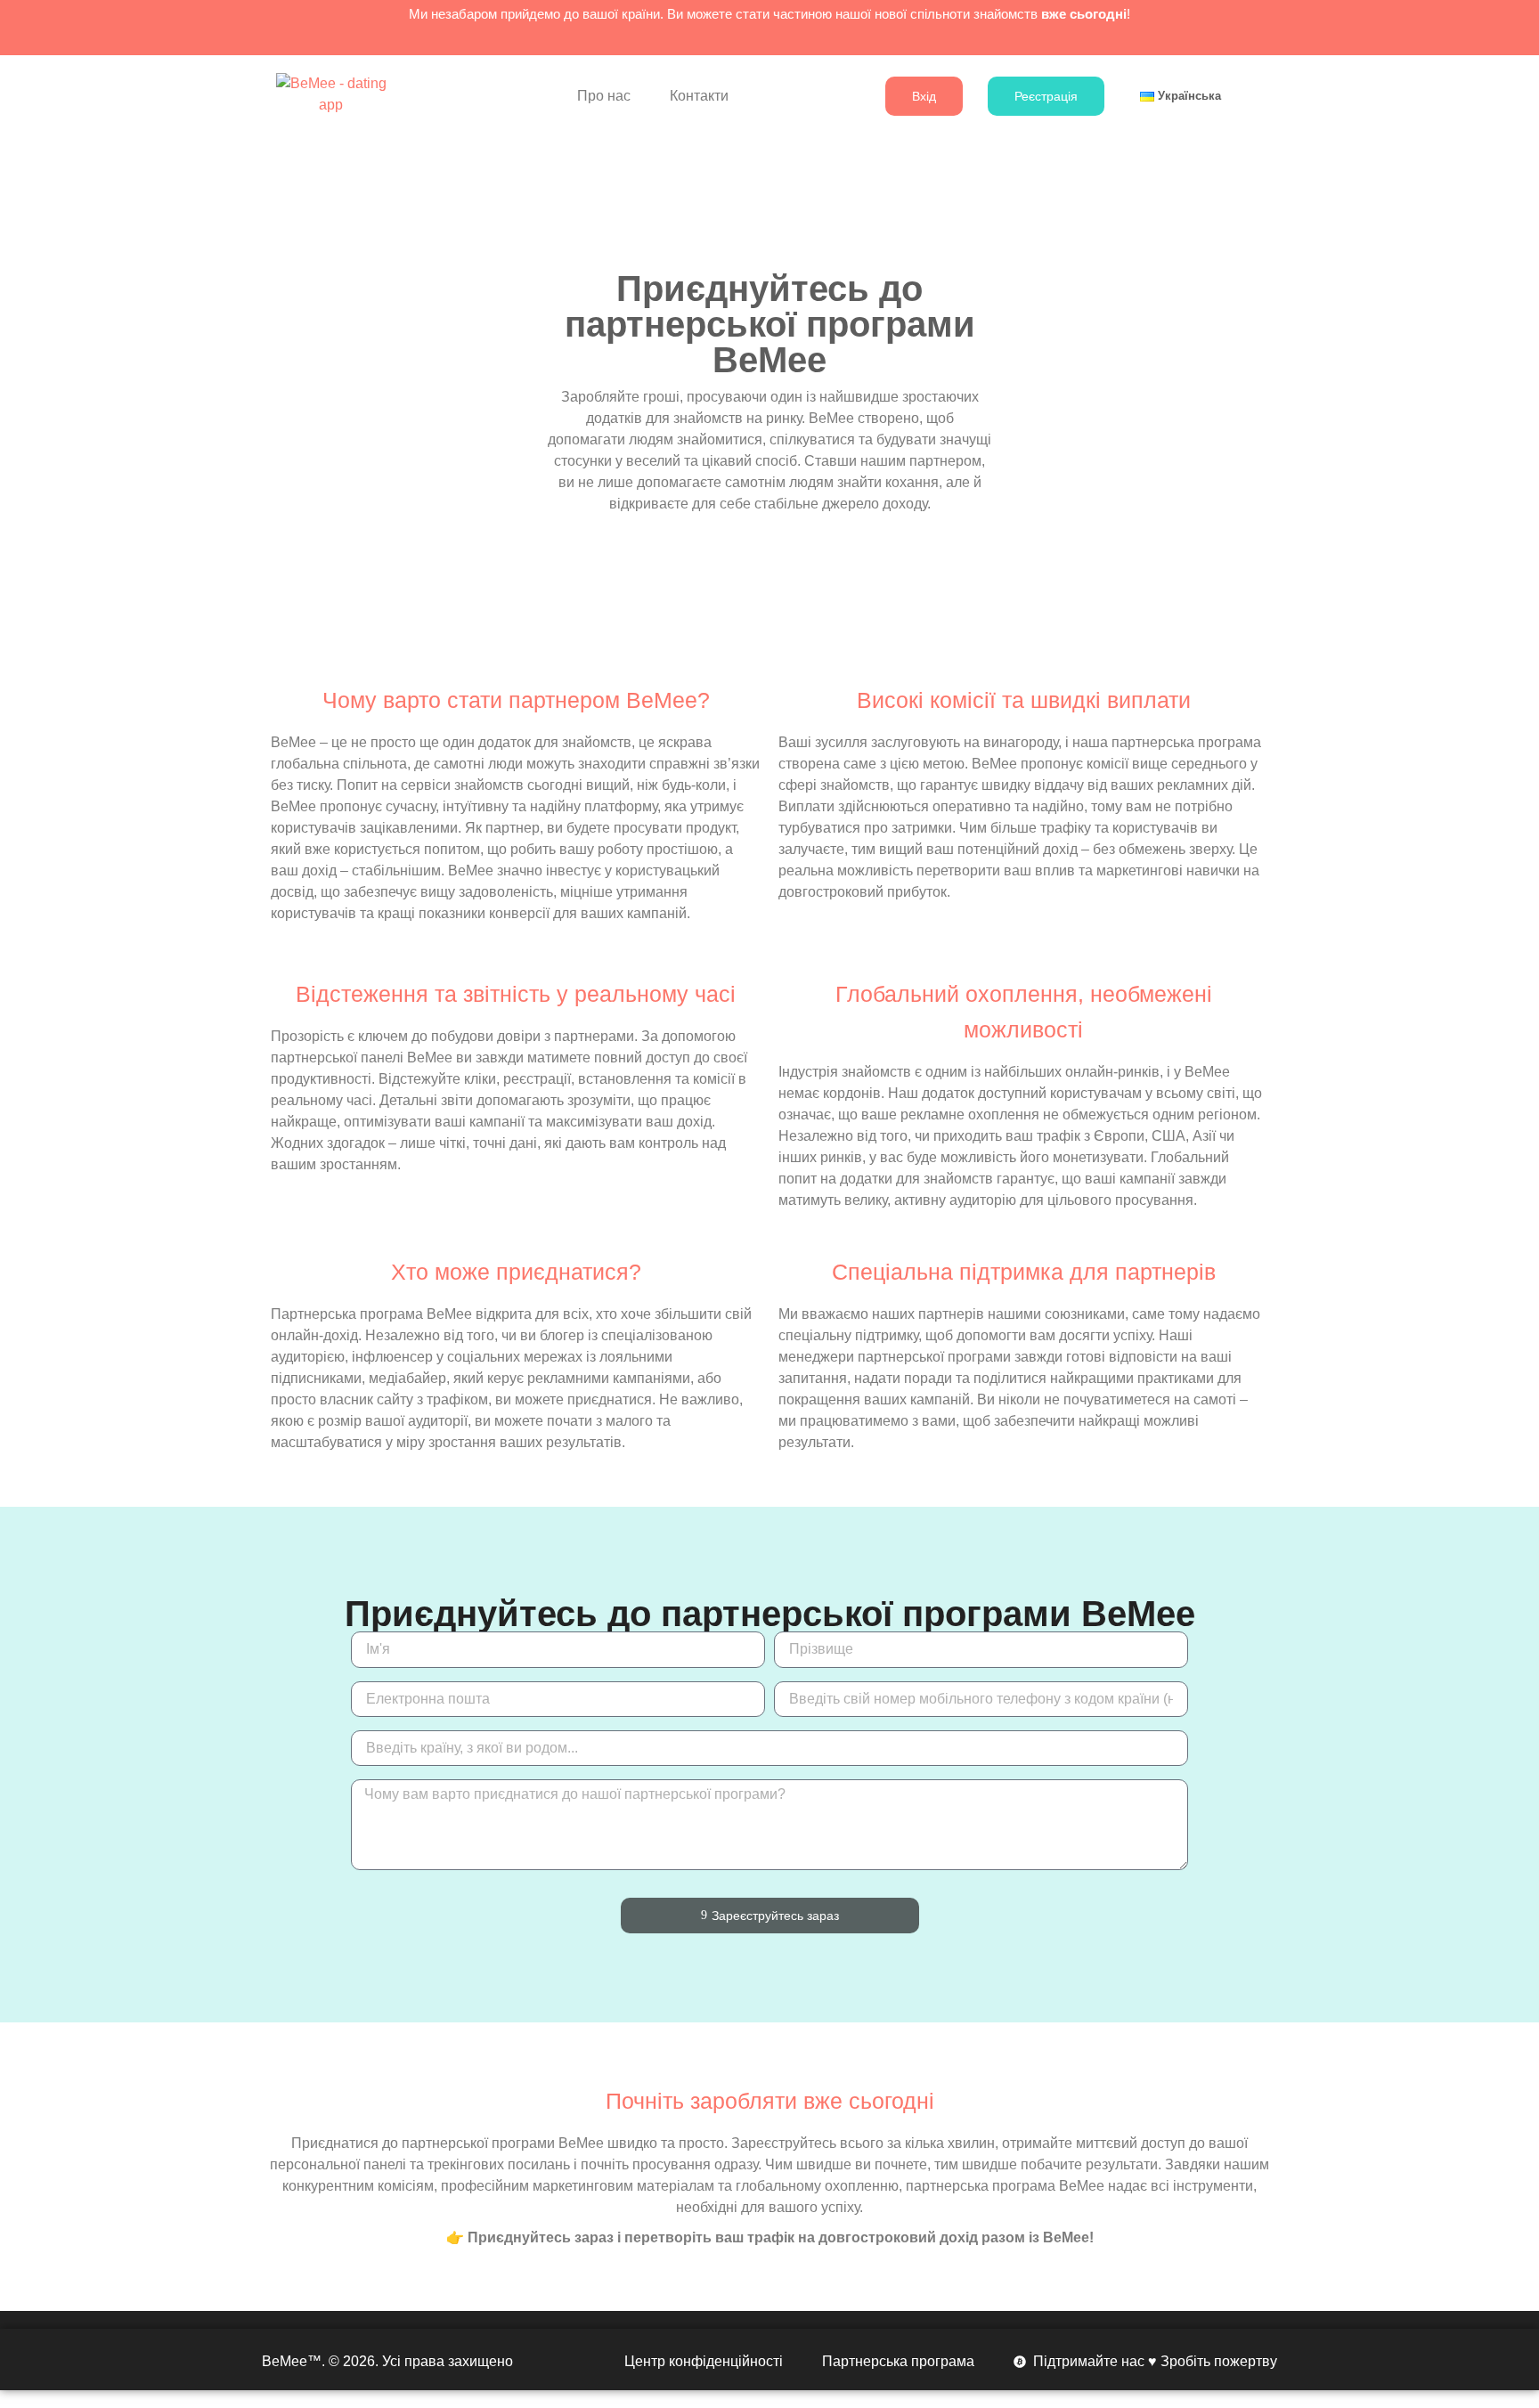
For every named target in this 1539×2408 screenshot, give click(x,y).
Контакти (699, 96)
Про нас (604, 96)
